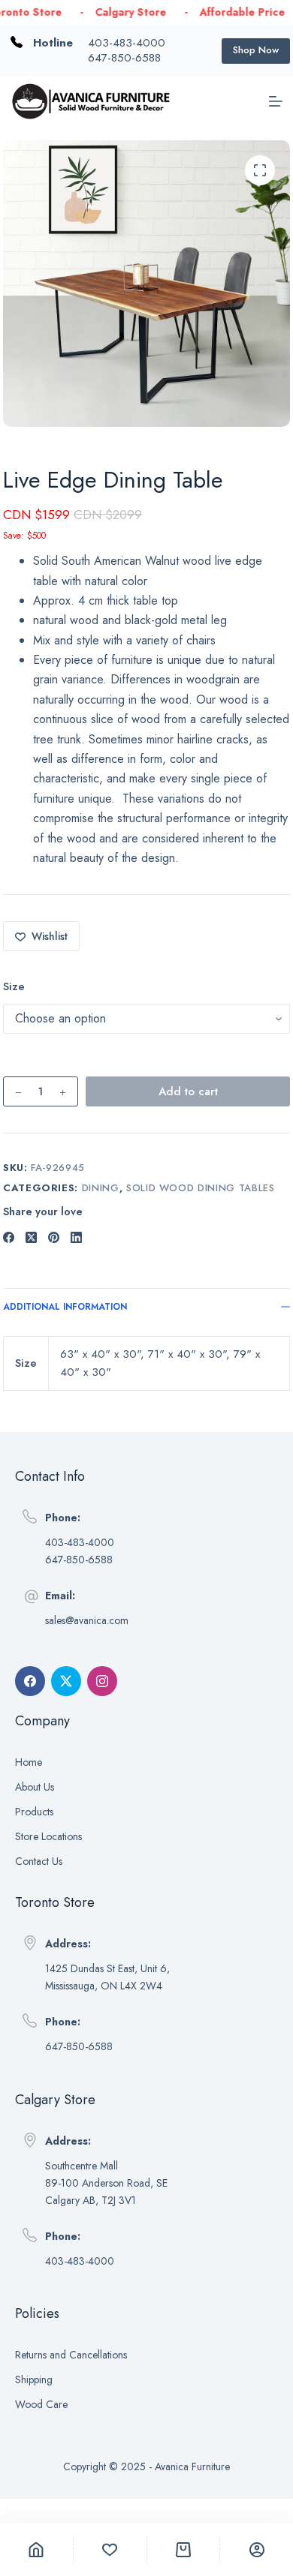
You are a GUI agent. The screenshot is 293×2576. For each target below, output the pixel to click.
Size (14, 986)
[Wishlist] (110, 2550)
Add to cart (188, 1091)
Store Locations (48, 1836)
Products (34, 1812)
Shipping (34, 2379)
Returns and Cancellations (71, 2355)
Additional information (65, 1307)
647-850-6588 (124, 58)
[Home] (36, 2550)
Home (29, 1762)
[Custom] (257, 2550)
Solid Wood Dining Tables (201, 1188)
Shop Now (256, 50)
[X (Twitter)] (31, 1237)
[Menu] (276, 101)
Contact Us (39, 1861)
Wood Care (41, 2404)
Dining (101, 1188)
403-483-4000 (127, 43)
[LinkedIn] (76, 1237)
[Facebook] (9, 1237)
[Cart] (184, 2550)
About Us (35, 1787)
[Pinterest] (54, 1237)
